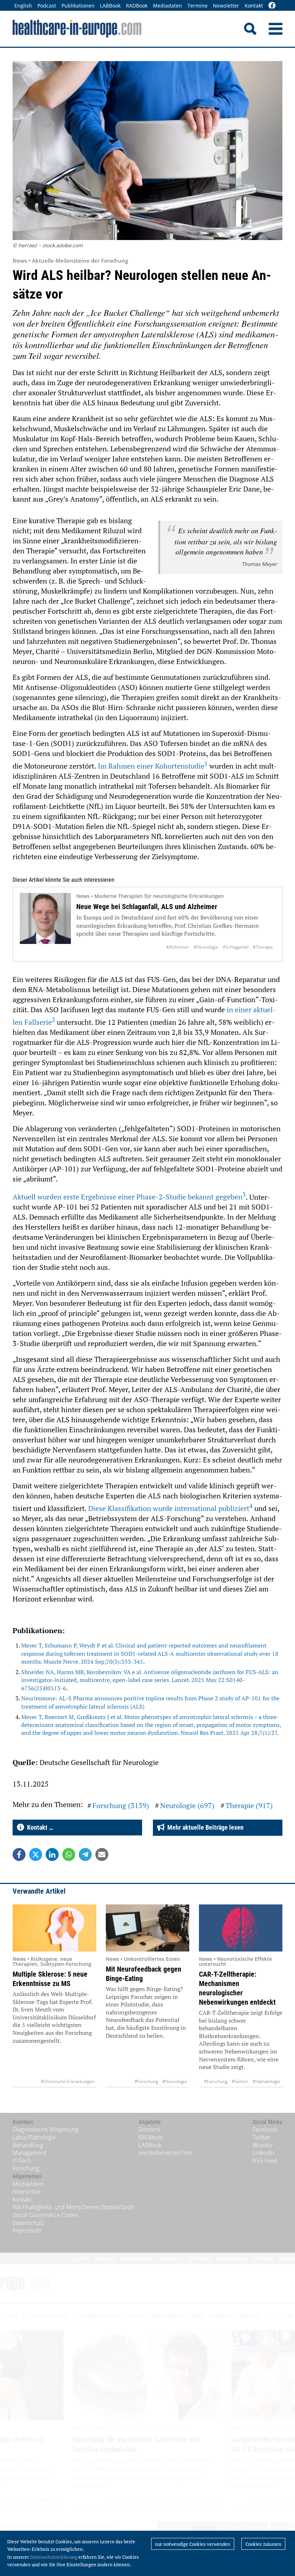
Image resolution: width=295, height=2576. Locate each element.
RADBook (137, 6)
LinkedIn (264, 2153)
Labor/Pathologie (34, 2137)
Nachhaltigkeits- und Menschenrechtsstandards (73, 2207)
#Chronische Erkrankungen (67, 2081)
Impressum (27, 2230)
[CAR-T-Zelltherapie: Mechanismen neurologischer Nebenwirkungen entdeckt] (241, 1928)
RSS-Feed (265, 2161)
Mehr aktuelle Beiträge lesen (204, 1827)
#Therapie (263, 947)
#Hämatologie (266, 2081)
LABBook (110, 6)
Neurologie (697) (187, 1805)
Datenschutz (28, 2223)
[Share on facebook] (19, 1854)
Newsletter (226, 6)
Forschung (26, 2168)
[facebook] (272, 6)
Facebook (265, 2129)
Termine (198, 6)
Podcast (47, 6)
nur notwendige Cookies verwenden (193, 2544)
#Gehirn (240, 2081)
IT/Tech (22, 2161)
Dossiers (149, 2129)
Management (29, 2153)
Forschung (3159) (121, 1805)
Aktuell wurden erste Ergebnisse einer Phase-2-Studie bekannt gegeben (129, 1197)
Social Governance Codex (45, 2215)
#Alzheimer (178, 947)
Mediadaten (167, 6)
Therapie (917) (249, 1805)
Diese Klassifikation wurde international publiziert (170, 1508)
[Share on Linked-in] (52, 1854)
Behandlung (28, 2145)
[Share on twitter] (36, 1854)
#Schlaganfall (236, 947)
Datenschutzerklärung (54, 2557)
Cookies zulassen (263, 2544)
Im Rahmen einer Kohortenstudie (153, 766)
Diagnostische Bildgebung (46, 2129)
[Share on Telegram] (85, 1854)
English (23, 6)
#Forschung (146, 2081)
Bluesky (262, 2145)
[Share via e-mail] (102, 1854)
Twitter (261, 2137)
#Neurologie (206, 947)
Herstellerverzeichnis (165, 2153)
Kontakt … (39, 1827)
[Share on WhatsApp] (69, 1854)
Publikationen (78, 6)
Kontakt (254, 6)
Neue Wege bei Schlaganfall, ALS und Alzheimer (147, 907)
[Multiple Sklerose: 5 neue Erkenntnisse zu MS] (55, 1928)
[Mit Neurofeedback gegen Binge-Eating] (148, 1928)
